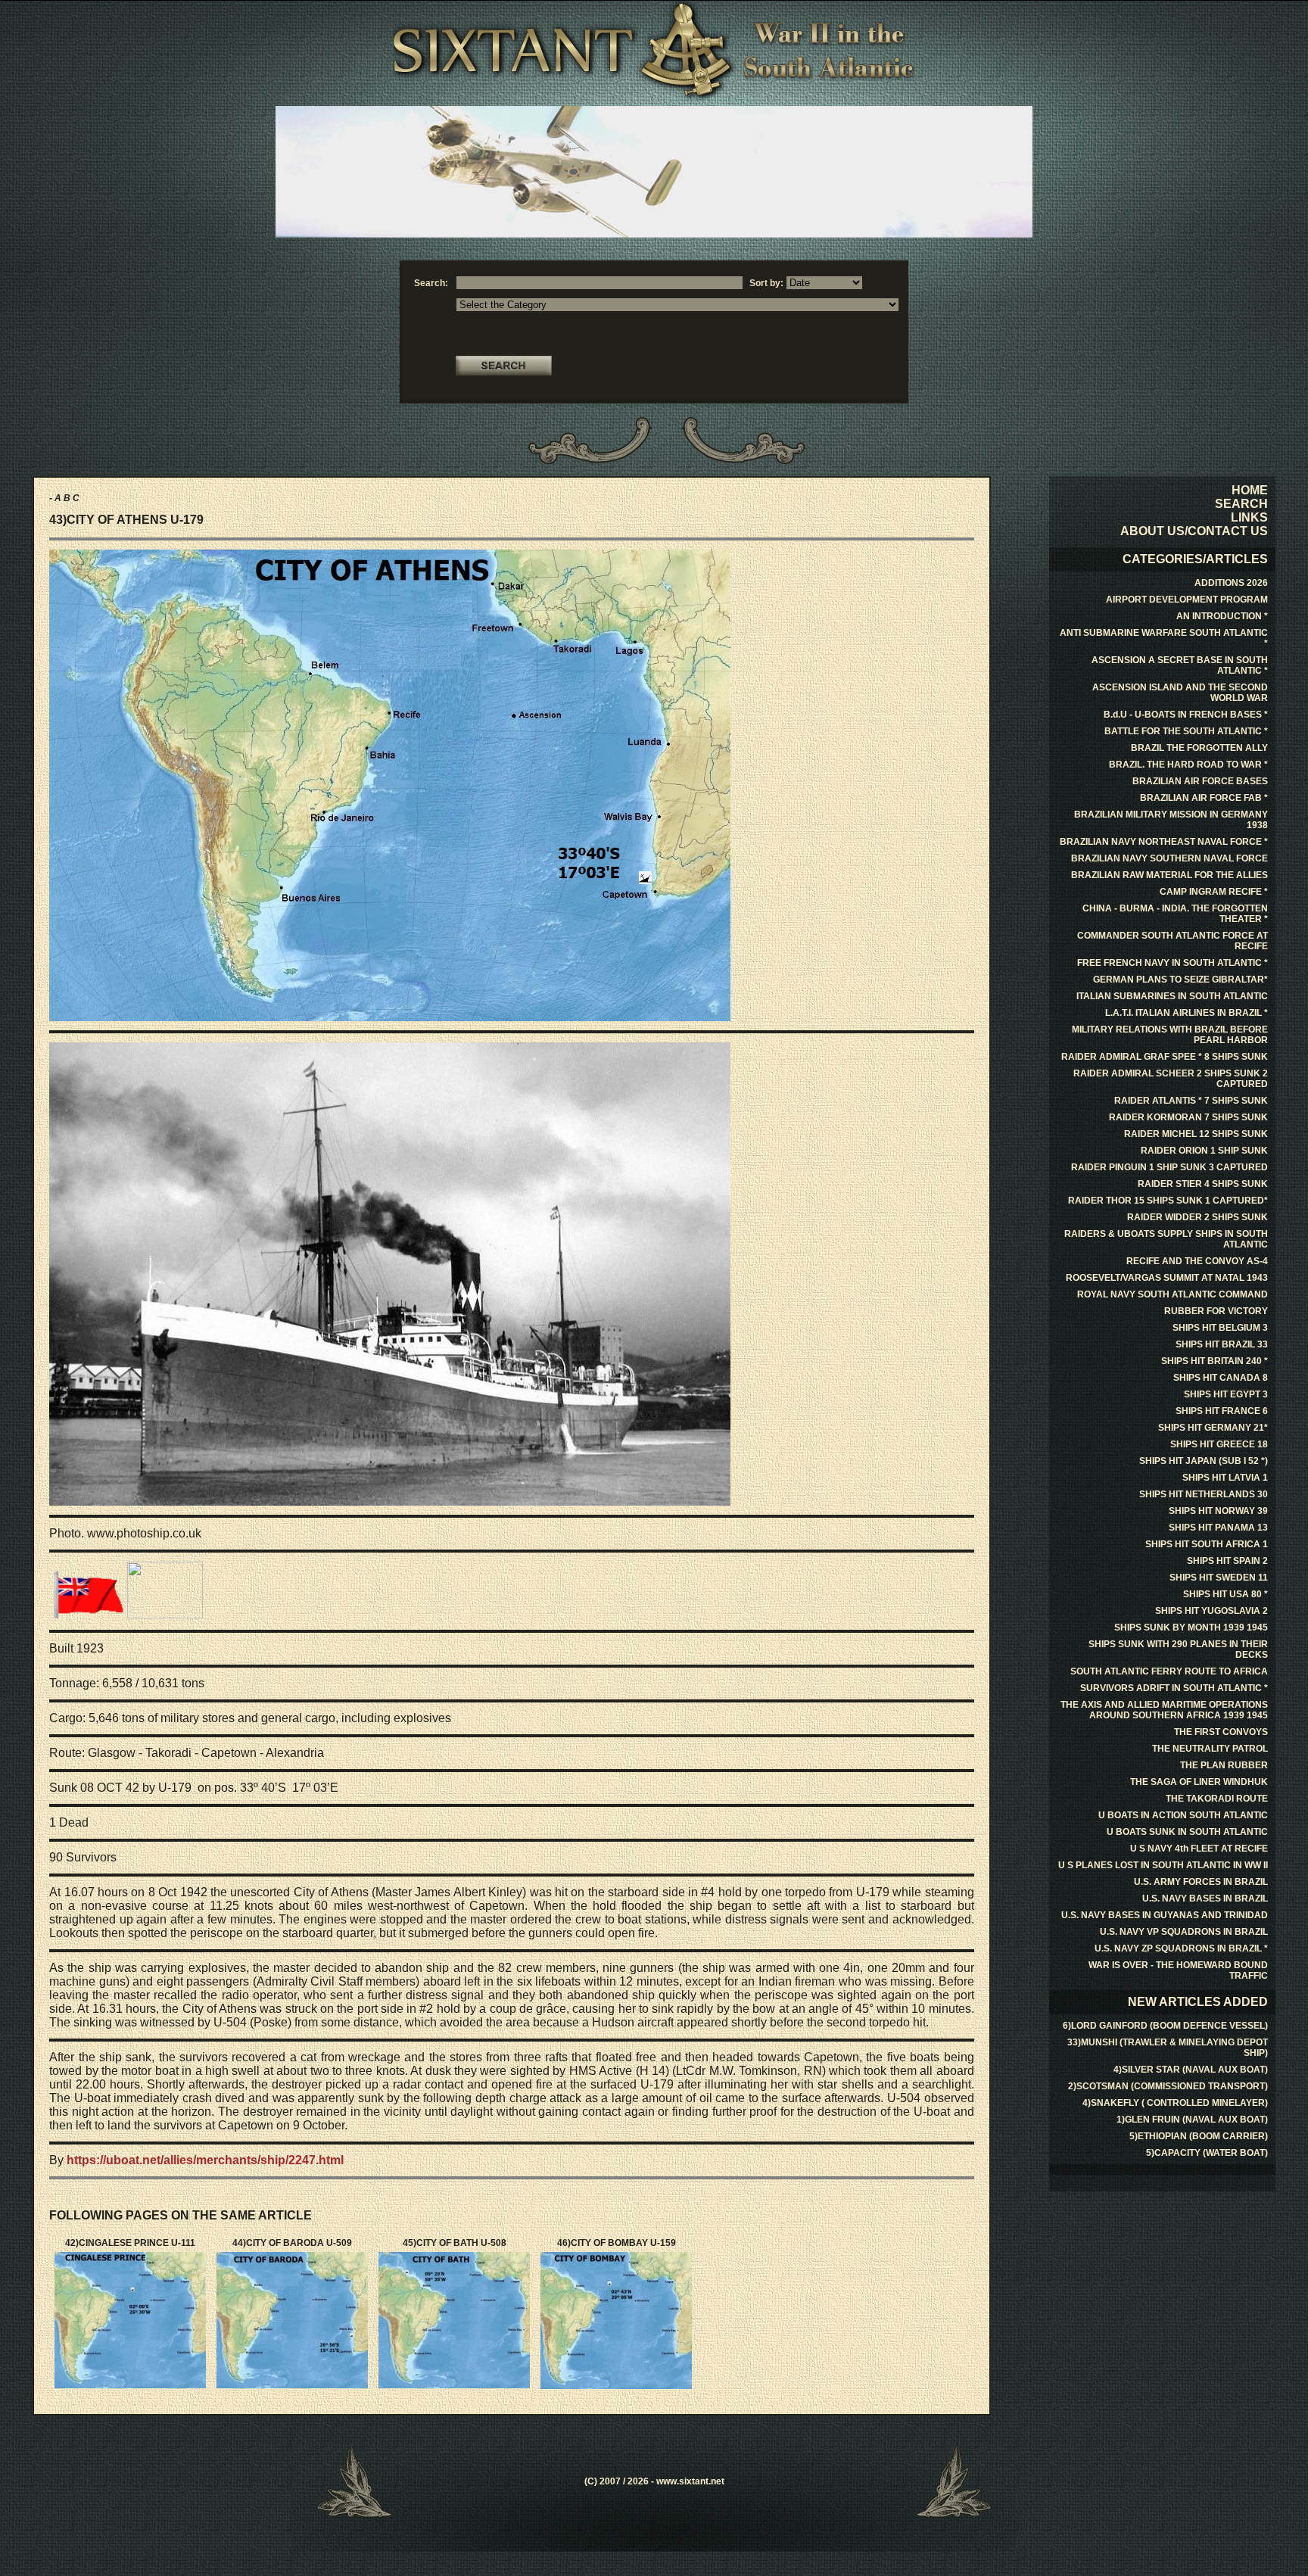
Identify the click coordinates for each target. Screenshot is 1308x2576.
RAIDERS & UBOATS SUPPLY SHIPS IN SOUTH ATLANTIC (1166, 1239)
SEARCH (1241, 504)
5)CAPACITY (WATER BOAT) (1207, 2153)
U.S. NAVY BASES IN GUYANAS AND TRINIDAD (1165, 1915)
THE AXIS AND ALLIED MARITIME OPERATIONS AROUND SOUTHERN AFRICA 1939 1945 (1164, 1710)
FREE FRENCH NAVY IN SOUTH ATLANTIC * (1173, 963)
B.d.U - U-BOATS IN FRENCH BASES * (1186, 715)
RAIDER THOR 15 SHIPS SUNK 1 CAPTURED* (1168, 1201)
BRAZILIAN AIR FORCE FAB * (1204, 798)
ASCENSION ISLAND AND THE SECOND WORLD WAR (1180, 693)
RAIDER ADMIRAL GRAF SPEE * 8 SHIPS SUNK (1165, 1057)
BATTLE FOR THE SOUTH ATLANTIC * (1186, 731)
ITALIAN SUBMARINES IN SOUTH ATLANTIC (1172, 996)
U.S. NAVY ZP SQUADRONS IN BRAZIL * (1181, 1948)
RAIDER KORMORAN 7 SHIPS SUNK (1188, 1117)
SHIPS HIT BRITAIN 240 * (1215, 1361)
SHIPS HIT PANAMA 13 (1218, 1528)
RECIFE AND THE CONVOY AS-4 (1197, 1261)
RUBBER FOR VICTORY (1216, 1311)
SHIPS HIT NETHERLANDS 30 (1204, 1494)
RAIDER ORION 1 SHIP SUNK (1204, 1151)
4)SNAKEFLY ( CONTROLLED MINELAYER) (1175, 2103)
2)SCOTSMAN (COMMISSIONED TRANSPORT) (1168, 2086)
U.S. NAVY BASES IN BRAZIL (1205, 1899)
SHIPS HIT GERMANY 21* (1213, 1428)
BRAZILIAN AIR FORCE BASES (1200, 781)
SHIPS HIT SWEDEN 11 (1219, 1578)
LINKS (1249, 517)
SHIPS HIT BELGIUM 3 (1220, 1328)
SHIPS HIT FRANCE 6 (1222, 1411)
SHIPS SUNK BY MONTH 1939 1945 (1191, 1628)
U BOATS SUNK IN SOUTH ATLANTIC (1187, 1832)
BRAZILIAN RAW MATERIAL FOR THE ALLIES (1169, 875)
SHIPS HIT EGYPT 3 (1226, 1394)
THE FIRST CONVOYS (1221, 1732)
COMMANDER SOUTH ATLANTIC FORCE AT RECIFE (1173, 941)
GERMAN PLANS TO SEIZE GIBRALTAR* (1180, 980)
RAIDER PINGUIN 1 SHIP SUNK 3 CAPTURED (1169, 1167)
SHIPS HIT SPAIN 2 (1227, 1561)
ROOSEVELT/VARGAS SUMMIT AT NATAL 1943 (1167, 1278)
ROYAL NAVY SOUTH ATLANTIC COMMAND (1173, 1294)
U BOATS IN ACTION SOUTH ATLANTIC (1183, 1815)
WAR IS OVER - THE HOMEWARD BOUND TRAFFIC (1178, 1970)
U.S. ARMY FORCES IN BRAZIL (1201, 1882)
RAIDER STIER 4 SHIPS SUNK (1203, 1184)
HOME (1250, 490)
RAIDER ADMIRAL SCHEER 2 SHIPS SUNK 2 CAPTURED (1171, 1079)
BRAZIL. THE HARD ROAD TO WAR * (1188, 765)
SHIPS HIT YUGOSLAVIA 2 (1211, 1611)
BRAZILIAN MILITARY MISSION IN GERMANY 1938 (1171, 820)
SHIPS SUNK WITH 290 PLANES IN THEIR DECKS (1178, 1649)
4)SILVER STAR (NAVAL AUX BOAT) (1191, 2070)
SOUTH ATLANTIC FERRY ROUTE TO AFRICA (1169, 1671)
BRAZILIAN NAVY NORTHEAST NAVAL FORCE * (1164, 842)
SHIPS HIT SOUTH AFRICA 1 (1207, 1544)
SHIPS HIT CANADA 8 (1221, 1378)
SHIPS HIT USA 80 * (1225, 1594)
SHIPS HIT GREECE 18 (1219, 1444)
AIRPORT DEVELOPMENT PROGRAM (1187, 600)
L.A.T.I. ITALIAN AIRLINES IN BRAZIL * (1187, 1013)
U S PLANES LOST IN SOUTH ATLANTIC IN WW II (1163, 1865)
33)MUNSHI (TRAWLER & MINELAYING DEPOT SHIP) (1168, 2048)
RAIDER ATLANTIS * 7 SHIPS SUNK (1191, 1101)
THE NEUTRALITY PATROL (1210, 1749)
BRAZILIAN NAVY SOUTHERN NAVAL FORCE (1169, 858)
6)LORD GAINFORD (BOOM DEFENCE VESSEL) (1165, 2026)
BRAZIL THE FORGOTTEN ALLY (1199, 748)
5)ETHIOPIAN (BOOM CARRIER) (1199, 2136)
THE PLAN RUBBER (1224, 1765)
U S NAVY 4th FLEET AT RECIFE (1199, 1849)
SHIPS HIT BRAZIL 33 (1222, 1344)
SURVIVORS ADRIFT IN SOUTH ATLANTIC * (1174, 1688)
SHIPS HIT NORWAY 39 (1218, 1511)
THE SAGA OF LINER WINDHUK (1199, 1782)
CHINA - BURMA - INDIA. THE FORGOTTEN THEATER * (1175, 914)
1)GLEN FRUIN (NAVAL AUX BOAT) (1192, 2120)
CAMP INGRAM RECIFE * (1214, 892)
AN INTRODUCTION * (1222, 616)
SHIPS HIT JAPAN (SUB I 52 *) (1204, 1461)
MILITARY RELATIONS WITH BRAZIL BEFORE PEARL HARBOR (1170, 1035)
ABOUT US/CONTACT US (1194, 531)
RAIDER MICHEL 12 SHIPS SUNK (1196, 1134)
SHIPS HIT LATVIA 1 (1225, 1478)
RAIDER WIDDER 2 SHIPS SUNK (1197, 1217)
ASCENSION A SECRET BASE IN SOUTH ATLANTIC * (1180, 665)
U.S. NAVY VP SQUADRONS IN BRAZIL (1184, 1932)
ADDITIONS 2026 (1231, 583)
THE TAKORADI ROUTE (1217, 1799)
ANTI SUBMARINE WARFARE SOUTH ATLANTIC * (1164, 638)
